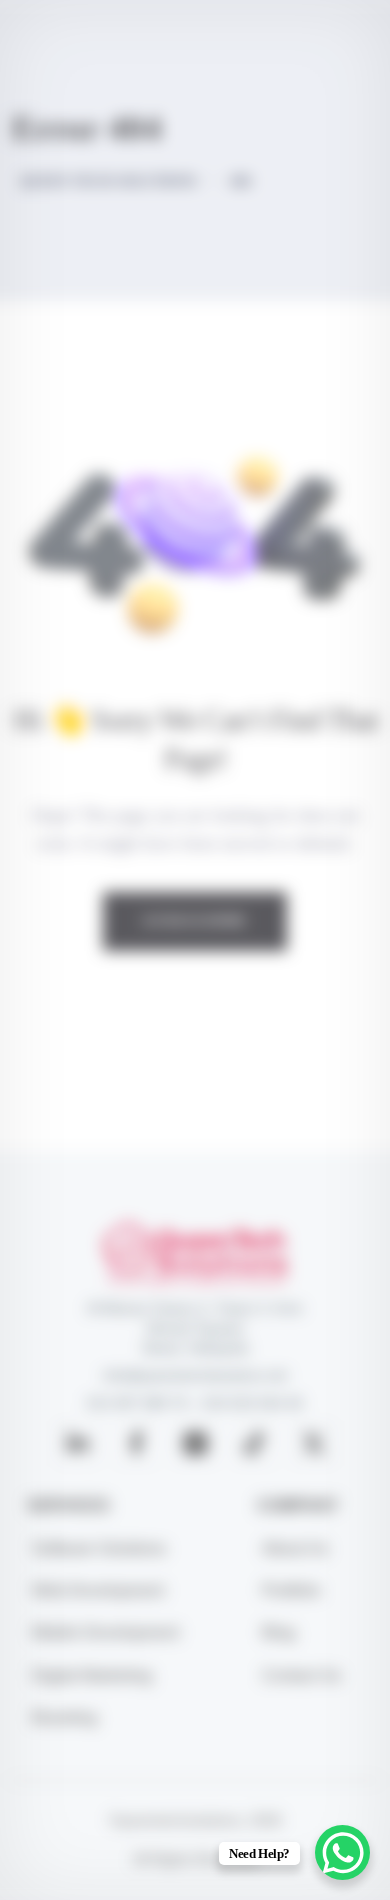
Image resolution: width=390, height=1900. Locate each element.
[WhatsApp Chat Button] (342, 1852)
